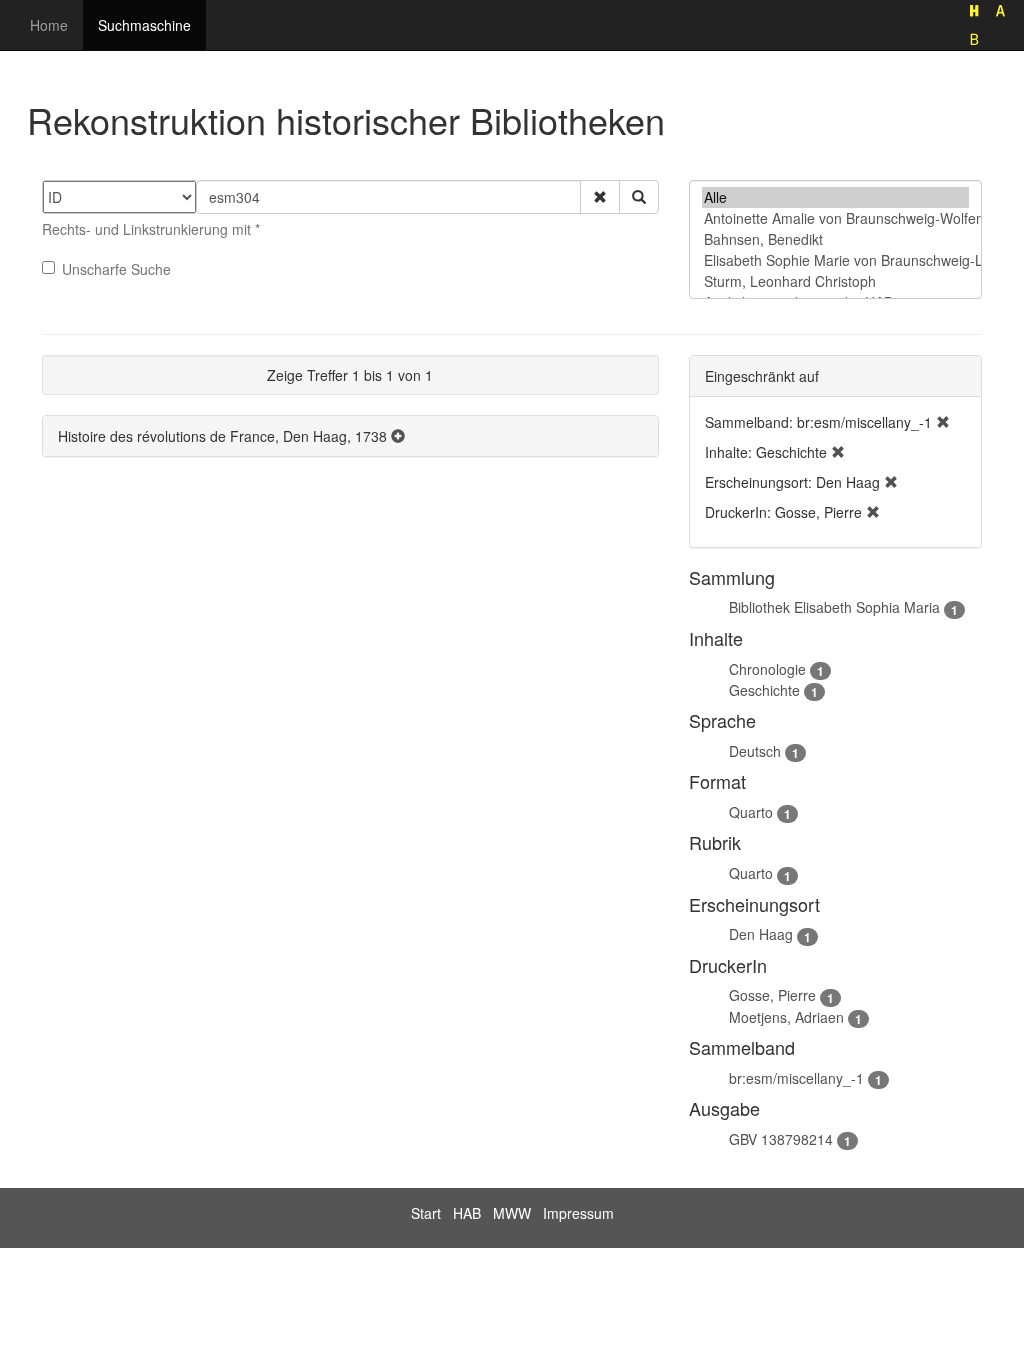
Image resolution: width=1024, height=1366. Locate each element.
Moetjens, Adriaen (786, 1017)
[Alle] (835, 197)
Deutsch (755, 751)
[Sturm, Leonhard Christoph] (835, 281)
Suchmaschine (144, 25)
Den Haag (761, 934)
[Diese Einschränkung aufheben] (943, 422)
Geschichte (764, 690)
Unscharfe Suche (116, 269)
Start (426, 1213)
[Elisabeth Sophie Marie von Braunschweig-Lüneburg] (835, 260)
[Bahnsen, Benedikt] (835, 239)
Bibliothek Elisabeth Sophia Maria (834, 607)
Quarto (751, 812)
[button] (600, 197)
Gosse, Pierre (772, 995)
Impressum (578, 1213)
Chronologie (767, 669)
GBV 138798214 (781, 1139)
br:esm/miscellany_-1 (796, 1078)
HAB (467, 1213)
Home (49, 25)
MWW (512, 1213)
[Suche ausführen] (639, 197)
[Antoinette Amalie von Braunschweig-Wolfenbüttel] (835, 218)
